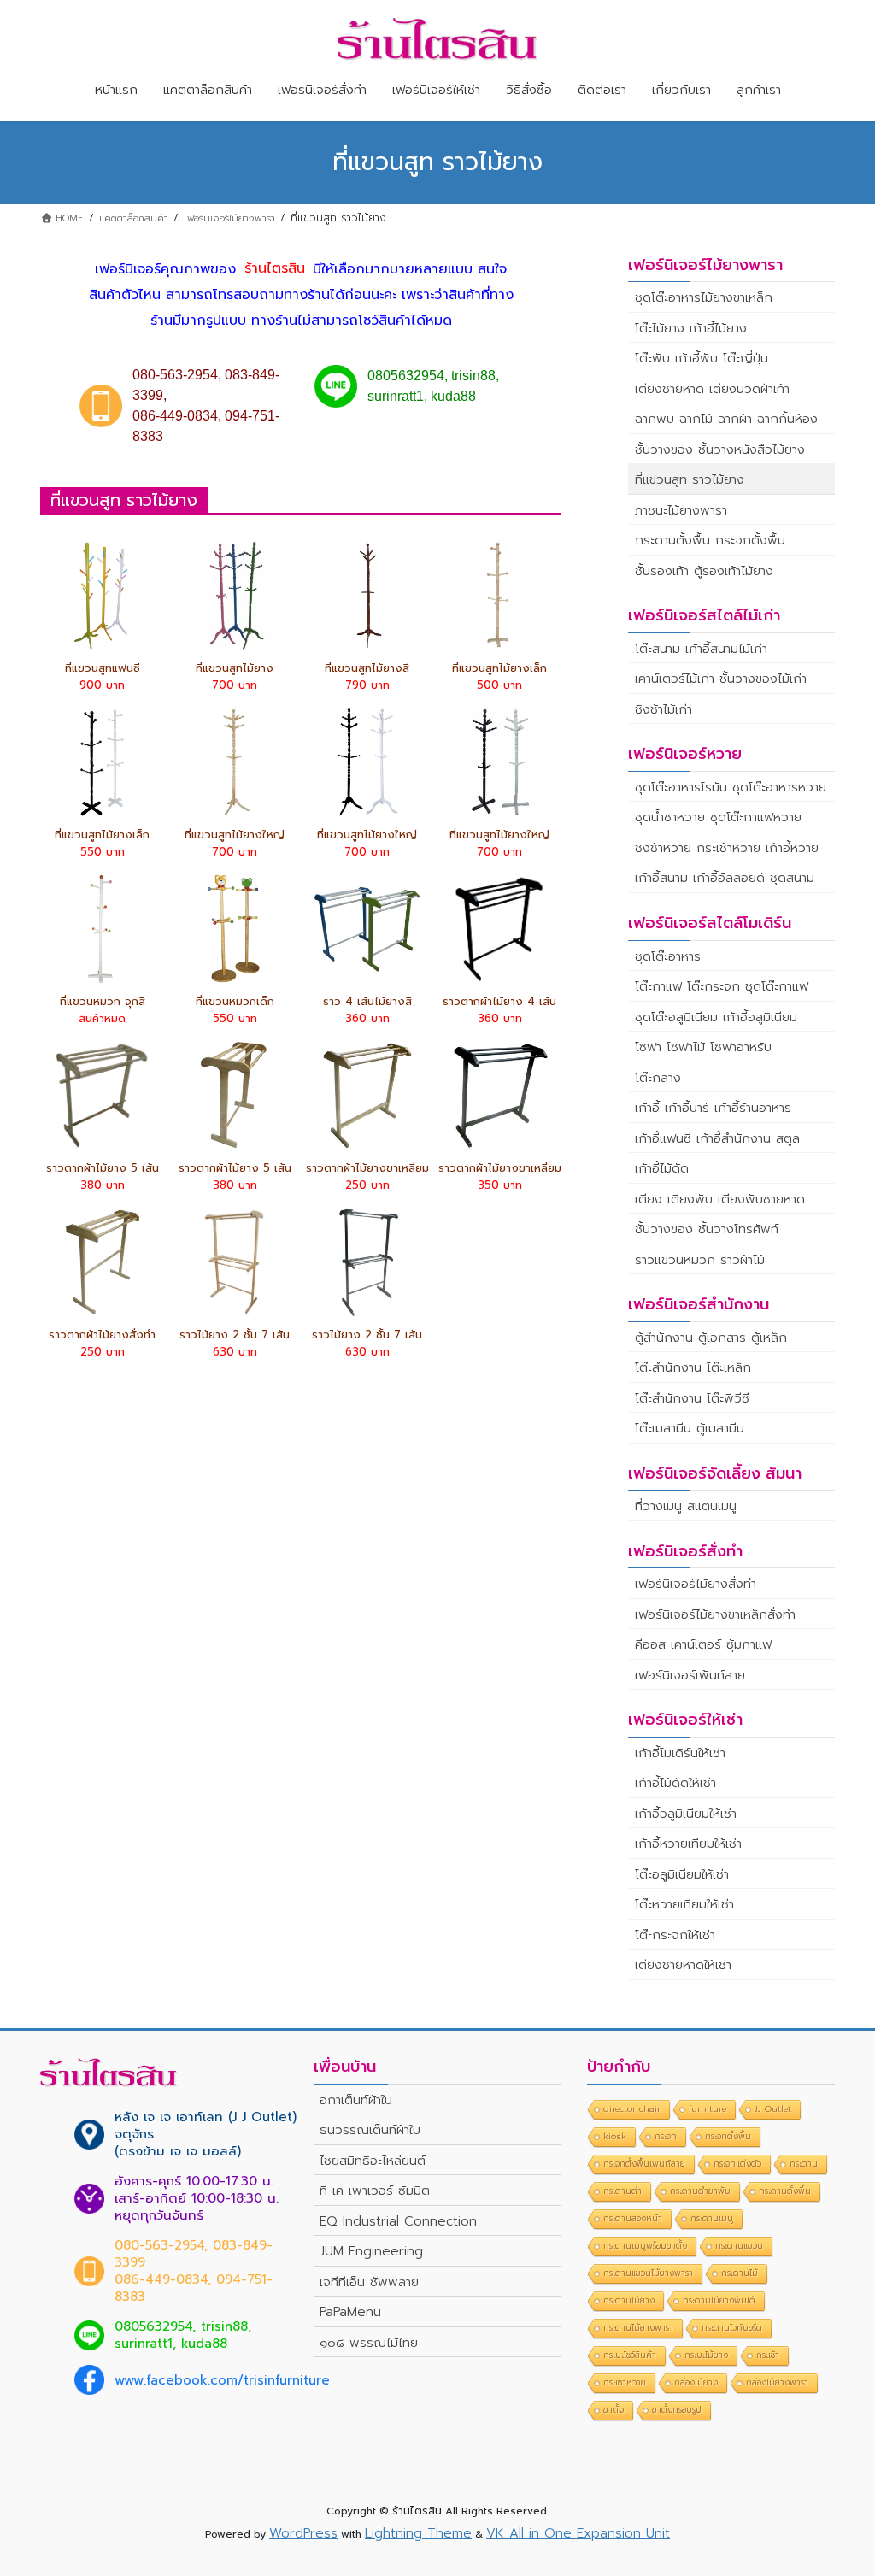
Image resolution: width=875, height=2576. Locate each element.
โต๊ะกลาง (658, 1078)
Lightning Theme (418, 2533)
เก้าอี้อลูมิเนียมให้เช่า (686, 1814)
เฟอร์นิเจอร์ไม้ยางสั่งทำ (696, 1584)
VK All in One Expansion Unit (578, 2533)
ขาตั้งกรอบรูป (677, 2410)
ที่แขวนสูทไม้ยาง (235, 668)
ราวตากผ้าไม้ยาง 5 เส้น (103, 1168)
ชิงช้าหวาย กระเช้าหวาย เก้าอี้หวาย (727, 848)
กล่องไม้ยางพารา (777, 2382)
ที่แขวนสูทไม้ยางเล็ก (499, 668)
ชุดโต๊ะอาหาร (668, 956)
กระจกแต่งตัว (737, 2164)
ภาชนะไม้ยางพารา (681, 510)
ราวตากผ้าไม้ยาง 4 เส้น (499, 1001)
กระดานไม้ (740, 2273)
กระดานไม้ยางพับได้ (719, 2300)
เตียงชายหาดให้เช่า (683, 1965)
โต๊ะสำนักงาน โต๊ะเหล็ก (693, 1367)
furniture (708, 2109)
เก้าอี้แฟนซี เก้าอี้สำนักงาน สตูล (717, 1138)
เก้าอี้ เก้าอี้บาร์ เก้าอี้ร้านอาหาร (713, 1108)
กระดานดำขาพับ (700, 2191)
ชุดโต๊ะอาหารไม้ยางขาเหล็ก (704, 297)
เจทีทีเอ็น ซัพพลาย (369, 2282)
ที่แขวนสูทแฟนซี (103, 668)
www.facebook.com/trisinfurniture (222, 2380)
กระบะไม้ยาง (706, 2355)
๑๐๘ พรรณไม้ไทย (369, 2343)
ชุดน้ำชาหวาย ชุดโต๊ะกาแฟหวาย (718, 817)
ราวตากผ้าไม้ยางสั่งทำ (102, 1335)
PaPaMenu (350, 2312)
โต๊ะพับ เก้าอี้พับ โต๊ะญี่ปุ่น (702, 358)
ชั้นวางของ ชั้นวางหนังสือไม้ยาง (720, 450)
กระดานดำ (622, 2191)
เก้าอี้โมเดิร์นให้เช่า (680, 1753)
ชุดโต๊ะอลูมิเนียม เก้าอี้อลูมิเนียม (716, 1017)
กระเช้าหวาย (625, 2382)
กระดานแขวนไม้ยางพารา (648, 2273)
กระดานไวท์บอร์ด (732, 2328)
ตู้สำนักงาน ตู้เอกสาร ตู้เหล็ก (711, 1338)
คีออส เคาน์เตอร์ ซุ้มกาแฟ (703, 1644)
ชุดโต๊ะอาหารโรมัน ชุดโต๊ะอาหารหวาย (731, 787)
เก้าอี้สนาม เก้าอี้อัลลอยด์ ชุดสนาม (725, 878)
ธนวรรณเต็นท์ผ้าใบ (370, 2130)
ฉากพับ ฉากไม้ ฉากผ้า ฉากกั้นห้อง (726, 419)
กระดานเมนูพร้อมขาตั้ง (645, 2246)
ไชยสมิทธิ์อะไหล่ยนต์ (373, 2161)
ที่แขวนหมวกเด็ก (235, 1001)
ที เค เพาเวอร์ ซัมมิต (375, 2191)
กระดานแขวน (739, 2246)
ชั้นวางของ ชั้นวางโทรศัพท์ (707, 1229)
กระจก (666, 2136)
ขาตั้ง (614, 2410)
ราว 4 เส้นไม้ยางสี (367, 1001)
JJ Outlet (773, 2109)
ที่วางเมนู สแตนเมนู (686, 1506)
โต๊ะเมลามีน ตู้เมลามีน (690, 1428)
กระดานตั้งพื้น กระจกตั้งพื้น (710, 540)
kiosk (615, 2136)
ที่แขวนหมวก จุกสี (103, 1001)
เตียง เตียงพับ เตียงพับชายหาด (720, 1199)
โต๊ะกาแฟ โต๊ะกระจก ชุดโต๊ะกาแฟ (722, 986)
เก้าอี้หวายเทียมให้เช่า (688, 1844)
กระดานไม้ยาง (629, 2300)
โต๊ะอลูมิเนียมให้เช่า (682, 1874)
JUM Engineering (371, 2251)
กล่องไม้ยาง (696, 2382)
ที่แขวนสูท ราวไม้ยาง (690, 479)
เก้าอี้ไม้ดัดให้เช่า (675, 1783)
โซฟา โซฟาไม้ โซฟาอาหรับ (703, 1047)
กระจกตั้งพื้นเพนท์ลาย (644, 2164)
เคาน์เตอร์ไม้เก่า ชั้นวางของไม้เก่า (721, 679)
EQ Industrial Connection (398, 2221)
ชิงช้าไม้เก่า (664, 709)
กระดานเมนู (712, 2218)
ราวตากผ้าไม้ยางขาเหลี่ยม (367, 1168)
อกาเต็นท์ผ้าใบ (356, 2100)
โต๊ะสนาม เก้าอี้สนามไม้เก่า (701, 649)
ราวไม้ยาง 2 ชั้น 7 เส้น (235, 1335)
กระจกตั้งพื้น (728, 2136)
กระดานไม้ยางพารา (638, 2328)
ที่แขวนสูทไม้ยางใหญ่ (235, 835)
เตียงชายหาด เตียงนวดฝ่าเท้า (712, 389)
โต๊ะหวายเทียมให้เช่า (684, 1904)
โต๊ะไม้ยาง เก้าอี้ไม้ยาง (691, 328)
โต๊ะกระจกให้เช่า (675, 1935)
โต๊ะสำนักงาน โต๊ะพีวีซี (692, 1398)
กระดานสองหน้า (633, 2218)
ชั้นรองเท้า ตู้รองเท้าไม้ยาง (704, 571)
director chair (632, 2109)
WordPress (303, 2533)
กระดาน (804, 2164)
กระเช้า (768, 2355)
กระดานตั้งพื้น (785, 2191)
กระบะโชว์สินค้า (630, 2355)
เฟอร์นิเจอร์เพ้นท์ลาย (690, 1675)
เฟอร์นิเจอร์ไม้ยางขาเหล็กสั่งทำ (715, 1614)
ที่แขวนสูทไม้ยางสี (367, 668)
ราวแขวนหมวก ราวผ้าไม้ (700, 1260)
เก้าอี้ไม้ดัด (662, 1168)
